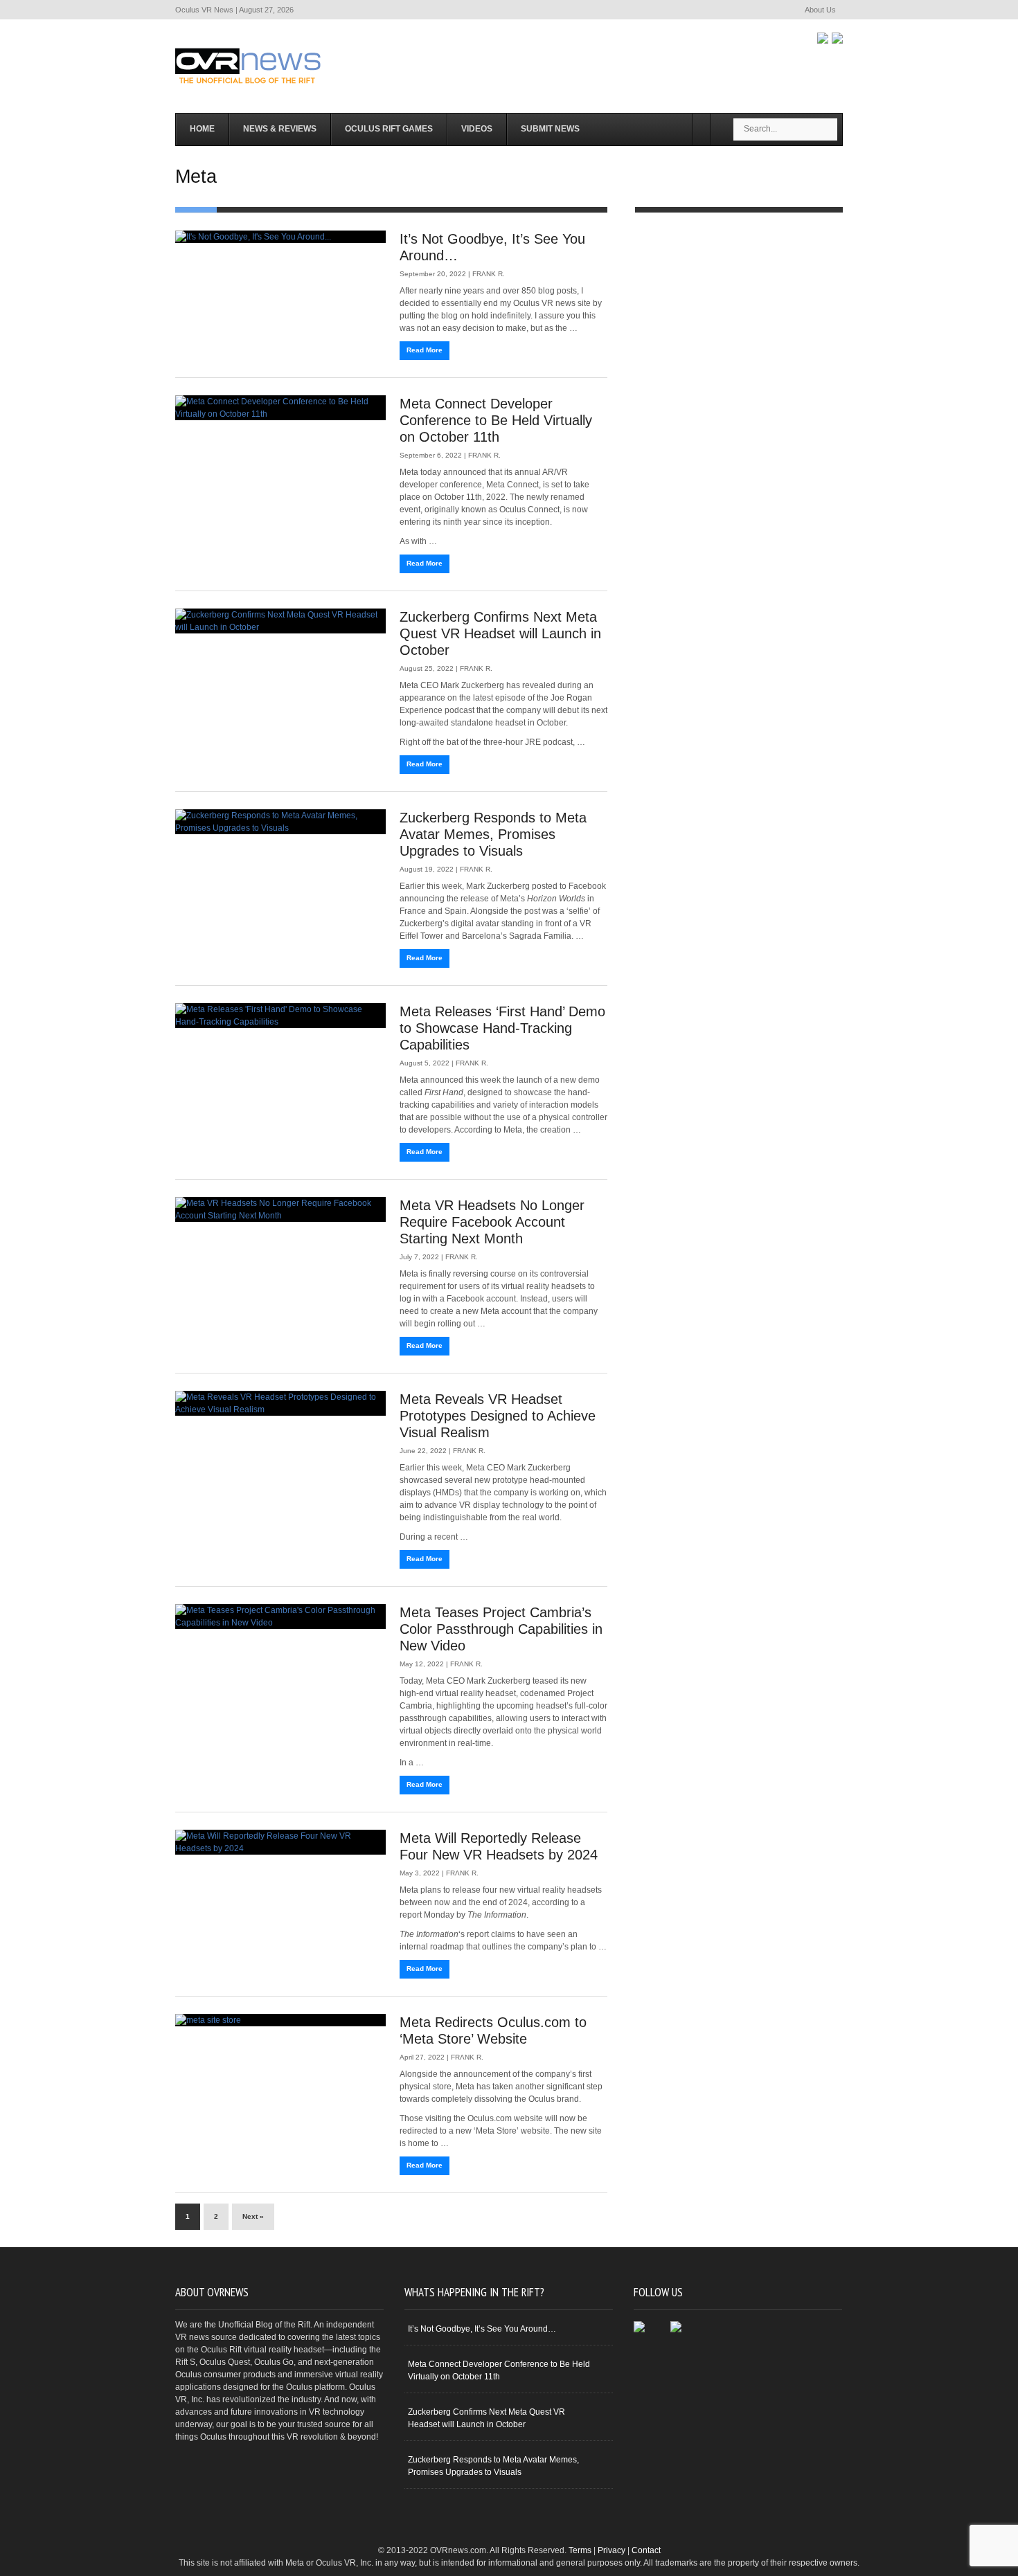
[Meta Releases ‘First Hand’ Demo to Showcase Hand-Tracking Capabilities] (280, 1016)
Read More (425, 350)
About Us (820, 10)
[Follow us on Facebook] (823, 38)
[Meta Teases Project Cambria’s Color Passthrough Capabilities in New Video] (280, 1616)
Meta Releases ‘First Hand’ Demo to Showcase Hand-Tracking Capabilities (502, 1028)
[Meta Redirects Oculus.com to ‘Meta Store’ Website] (280, 2020)
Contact (646, 2550)
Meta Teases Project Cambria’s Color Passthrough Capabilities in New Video (501, 1629)
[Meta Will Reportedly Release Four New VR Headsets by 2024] (280, 1842)
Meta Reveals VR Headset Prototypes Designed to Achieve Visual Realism (498, 1416)
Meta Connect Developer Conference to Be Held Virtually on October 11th (496, 420)
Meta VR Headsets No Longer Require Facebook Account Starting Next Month (492, 1222)
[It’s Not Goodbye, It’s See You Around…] (280, 237)
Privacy (611, 2550)
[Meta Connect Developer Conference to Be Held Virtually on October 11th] (280, 408)
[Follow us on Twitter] (837, 38)
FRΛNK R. (489, 274)
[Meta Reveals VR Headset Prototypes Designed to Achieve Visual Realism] (280, 1403)
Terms (580, 2550)
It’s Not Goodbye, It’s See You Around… (482, 2329)
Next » (253, 2216)
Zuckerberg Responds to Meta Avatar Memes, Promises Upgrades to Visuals (493, 834)
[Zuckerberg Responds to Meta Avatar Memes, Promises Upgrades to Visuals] (280, 822)
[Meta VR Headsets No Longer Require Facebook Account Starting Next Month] (280, 1209)
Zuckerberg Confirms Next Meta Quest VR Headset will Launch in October (500, 633)
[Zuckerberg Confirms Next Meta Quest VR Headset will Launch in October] (280, 621)
